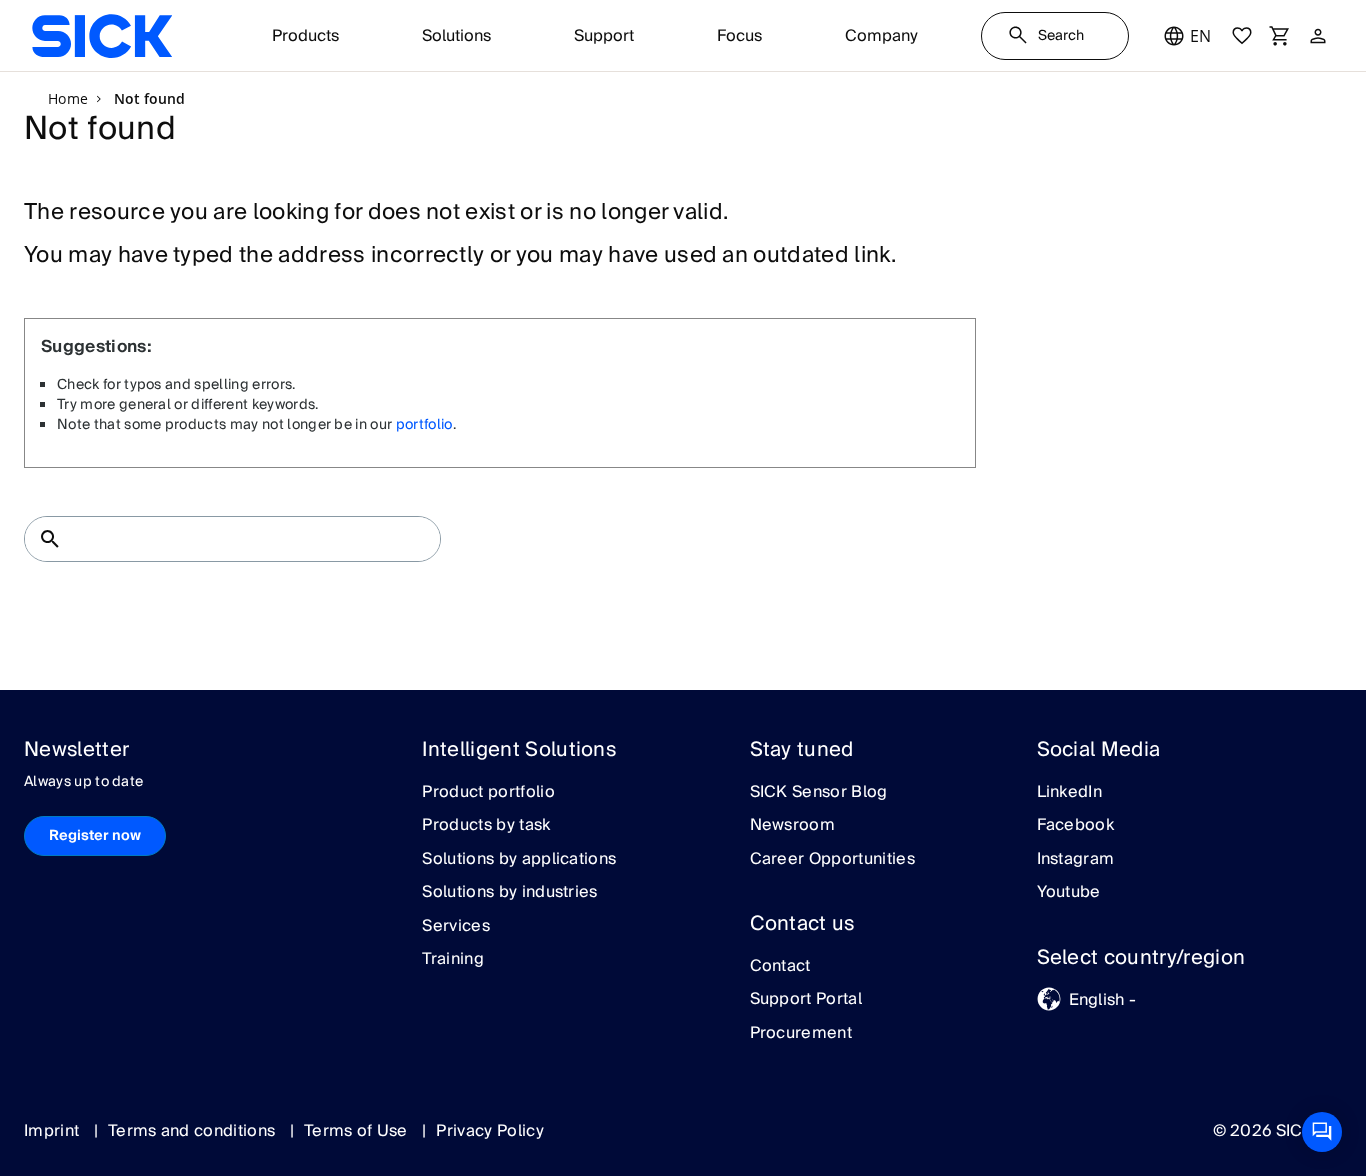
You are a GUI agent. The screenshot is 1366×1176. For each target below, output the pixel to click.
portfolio (424, 425)
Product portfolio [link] (488, 793)
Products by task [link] (486, 826)
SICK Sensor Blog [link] (819, 793)
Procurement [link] (801, 1034)
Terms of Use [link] (358, 1131)
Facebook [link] (1076, 826)
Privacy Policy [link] (489, 1131)
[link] (102, 36)
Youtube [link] (1069, 893)
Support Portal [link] (806, 1000)
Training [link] (453, 960)
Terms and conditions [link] (194, 1131)
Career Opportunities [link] (832, 860)
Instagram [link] (1076, 860)
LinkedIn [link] (1070, 793)
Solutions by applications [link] (519, 860)
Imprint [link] (54, 1131)
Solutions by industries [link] (509, 893)
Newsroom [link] (793, 826)
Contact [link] (780, 967)
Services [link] (456, 927)
